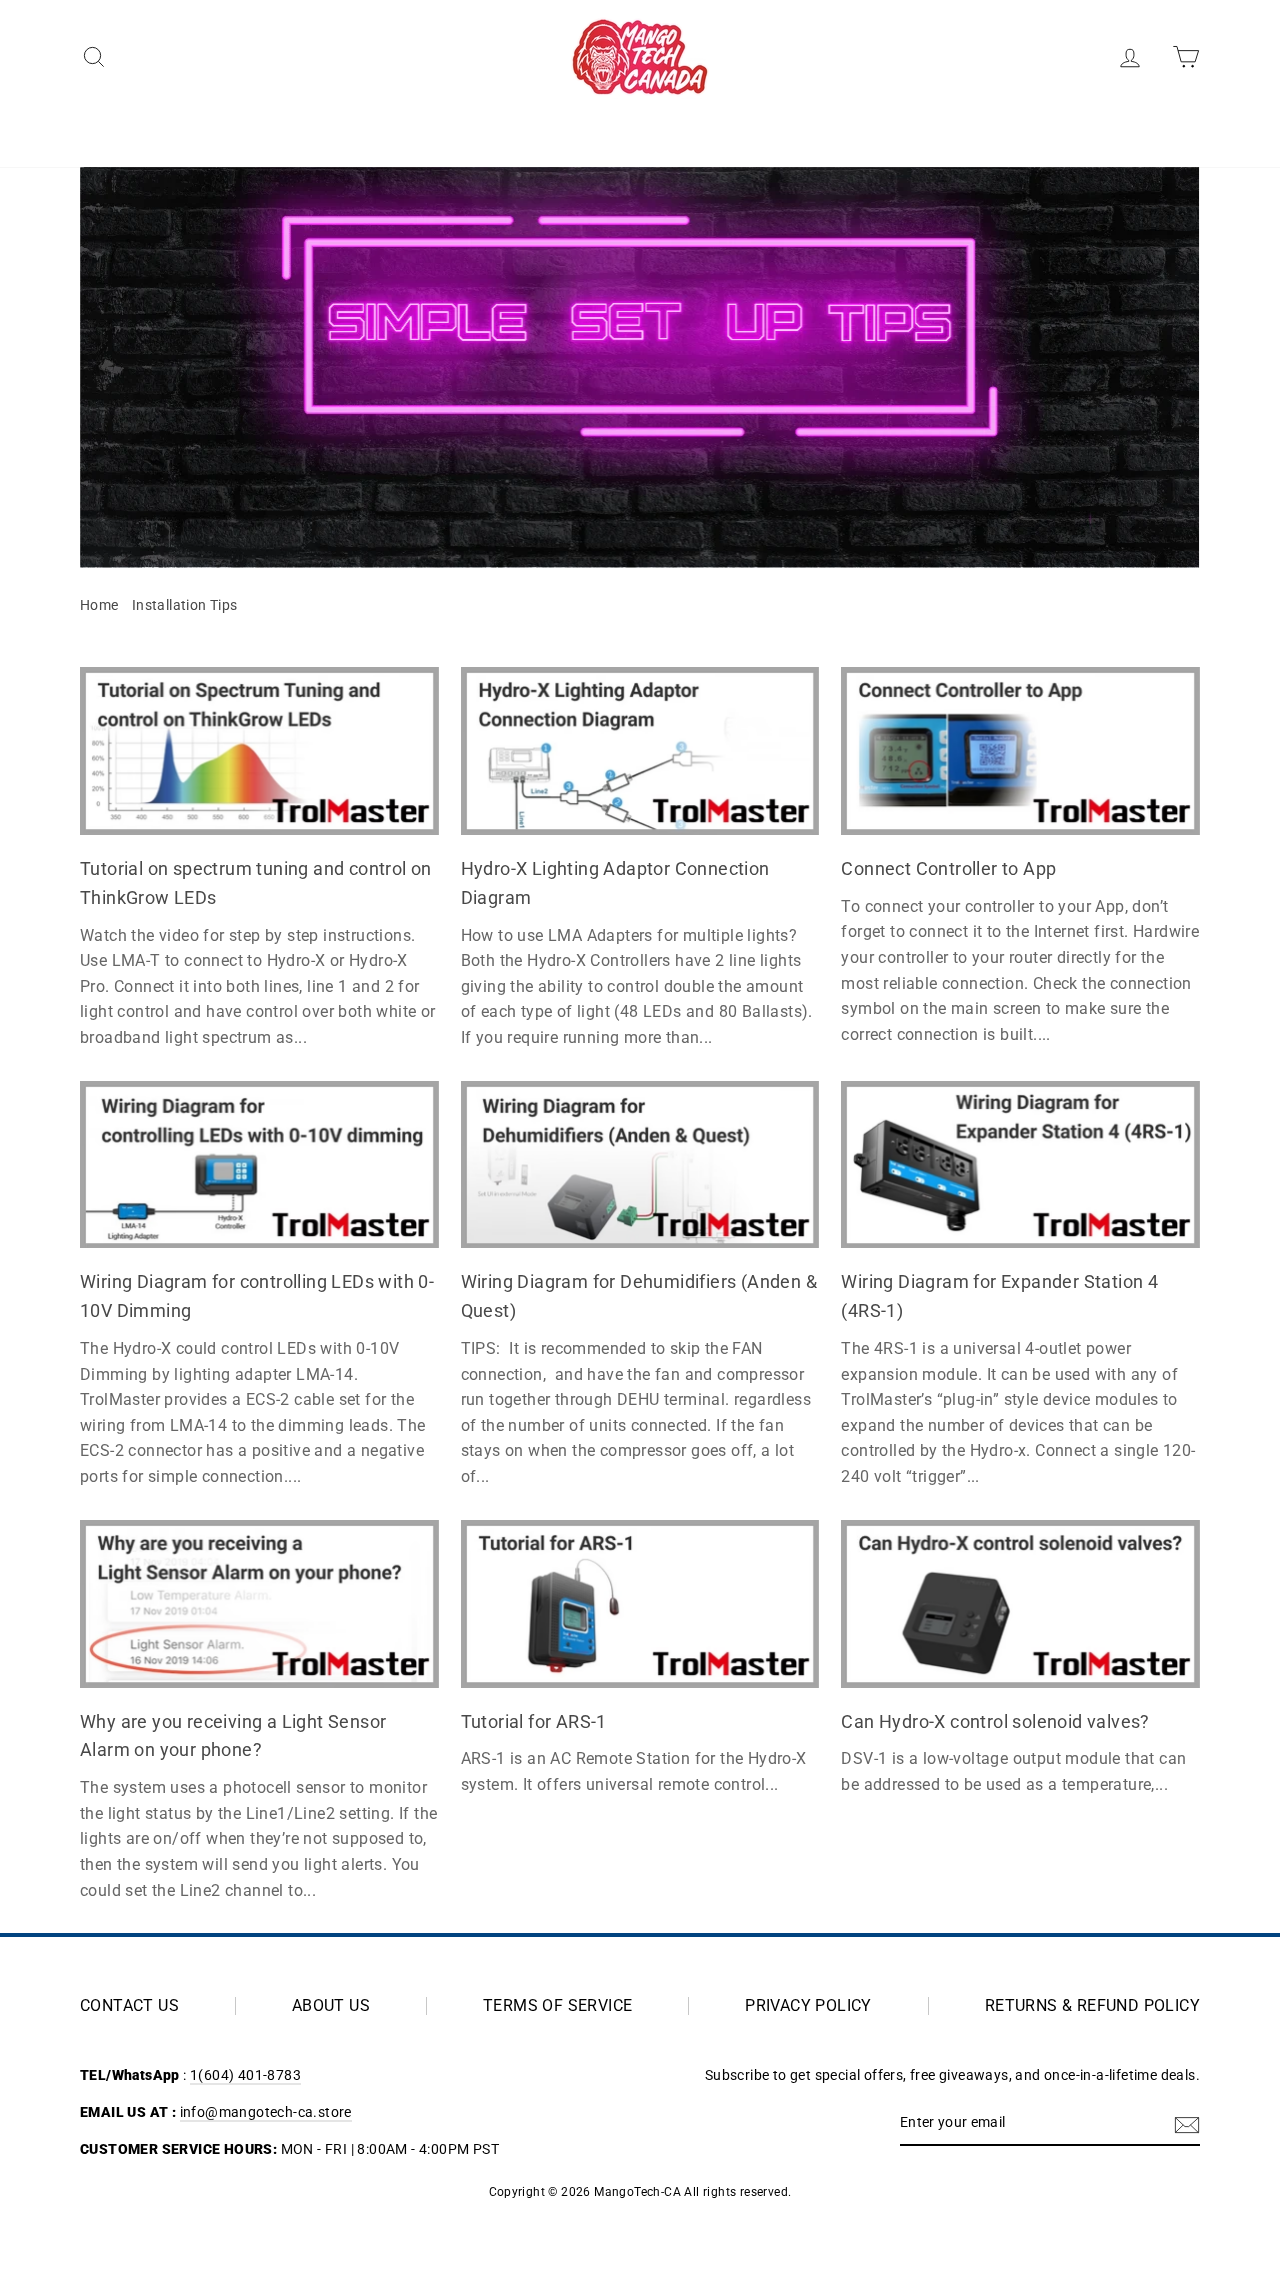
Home (99, 605)
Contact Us (129, 2006)
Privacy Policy (808, 2006)
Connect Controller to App (948, 868)
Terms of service (557, 2006)
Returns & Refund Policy (1092, 2006)
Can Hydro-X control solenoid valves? (995, 1721)
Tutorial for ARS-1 (534, 1721)
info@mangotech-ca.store (266, 2112)
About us (331, 2006)
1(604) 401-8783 (245, 2075)
